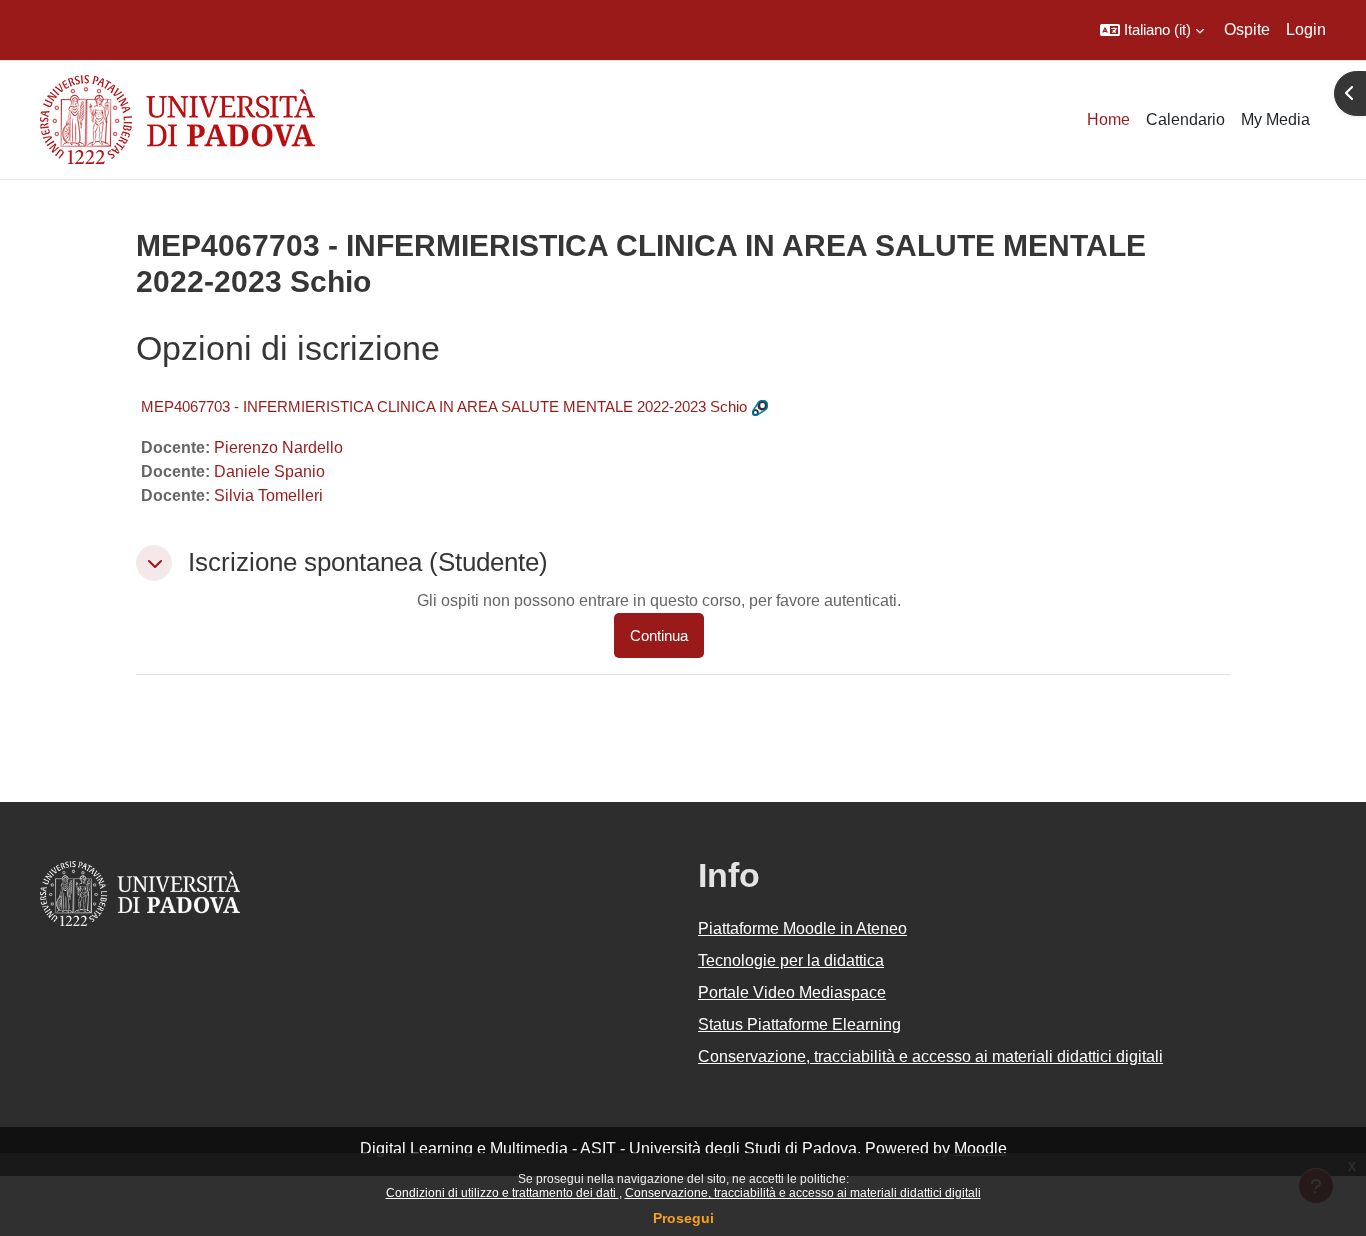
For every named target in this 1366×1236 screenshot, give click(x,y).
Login (1306, 29)
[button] (1152, 30)
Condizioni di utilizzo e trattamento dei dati (502, 1193)
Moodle (980, 1148)
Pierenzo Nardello (278, 447)
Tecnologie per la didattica (791, 960)
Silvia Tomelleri (268, 495)
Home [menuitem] (1108, 119)
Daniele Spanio (269, 471)
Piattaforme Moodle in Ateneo (802, 928)
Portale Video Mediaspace (792, 992)
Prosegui (683, 1218)
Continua (659, 635)
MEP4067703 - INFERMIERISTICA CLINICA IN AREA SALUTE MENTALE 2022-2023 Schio (444, 406)
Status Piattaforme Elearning (799, 1024)
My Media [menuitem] (1275, 119)
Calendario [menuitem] (1185, 119)
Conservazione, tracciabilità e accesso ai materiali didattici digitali (803, 1193)
